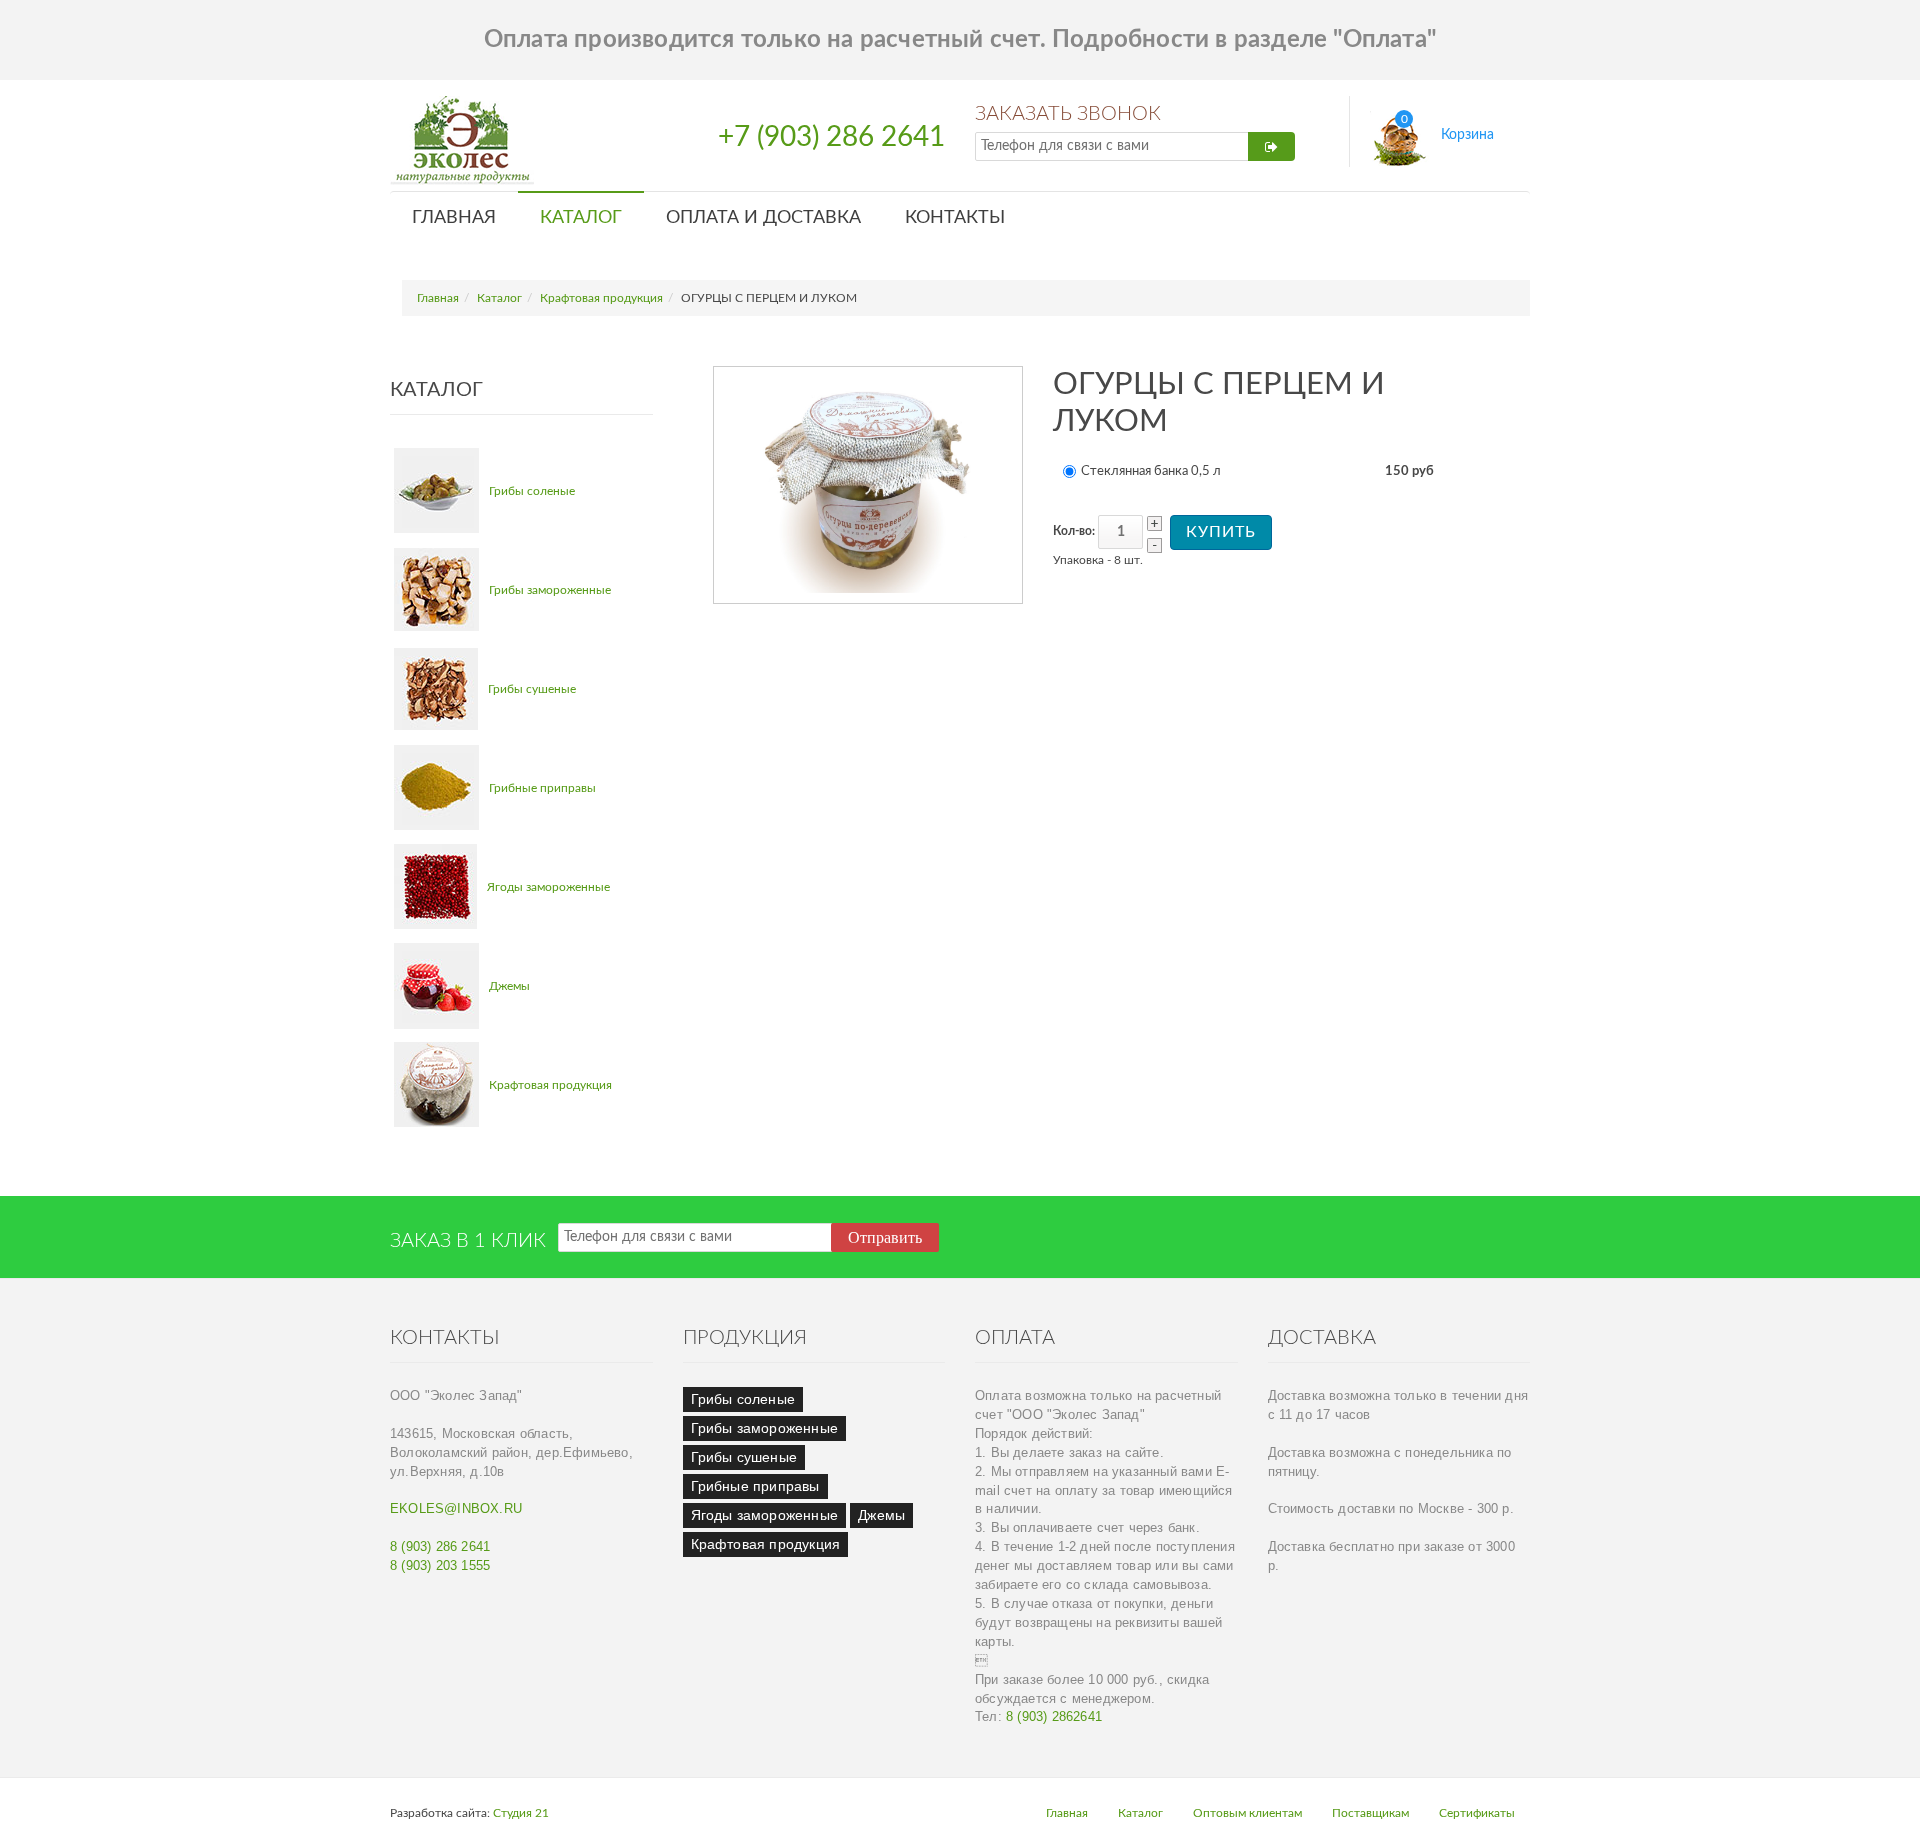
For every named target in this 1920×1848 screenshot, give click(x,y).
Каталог (581, 218)
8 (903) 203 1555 (440, 1566)
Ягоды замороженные (548, 887)
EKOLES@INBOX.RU (456, 1509)
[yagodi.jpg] (435, 886)
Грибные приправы (542, 788)
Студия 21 (521, 1813)
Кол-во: (1074, 531)
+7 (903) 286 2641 (831, 137)
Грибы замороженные (550, 590)
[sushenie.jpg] (436, 689)
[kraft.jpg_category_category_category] (436, 1084)
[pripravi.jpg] (436, 787)
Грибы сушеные (532, 689)
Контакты (955, 218)
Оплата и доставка (763, 218)
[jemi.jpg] (436, 986)
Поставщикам (1370, 1813)
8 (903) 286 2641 (440, 1547)
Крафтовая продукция (601, 298)
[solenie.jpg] (436, 490)
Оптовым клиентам (1247, 1813)
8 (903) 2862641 (1054, 1717)
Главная (454, 218)
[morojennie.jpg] (436, 589)
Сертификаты (1477, 1813)
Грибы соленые (532, 491)
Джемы (509, 986)
